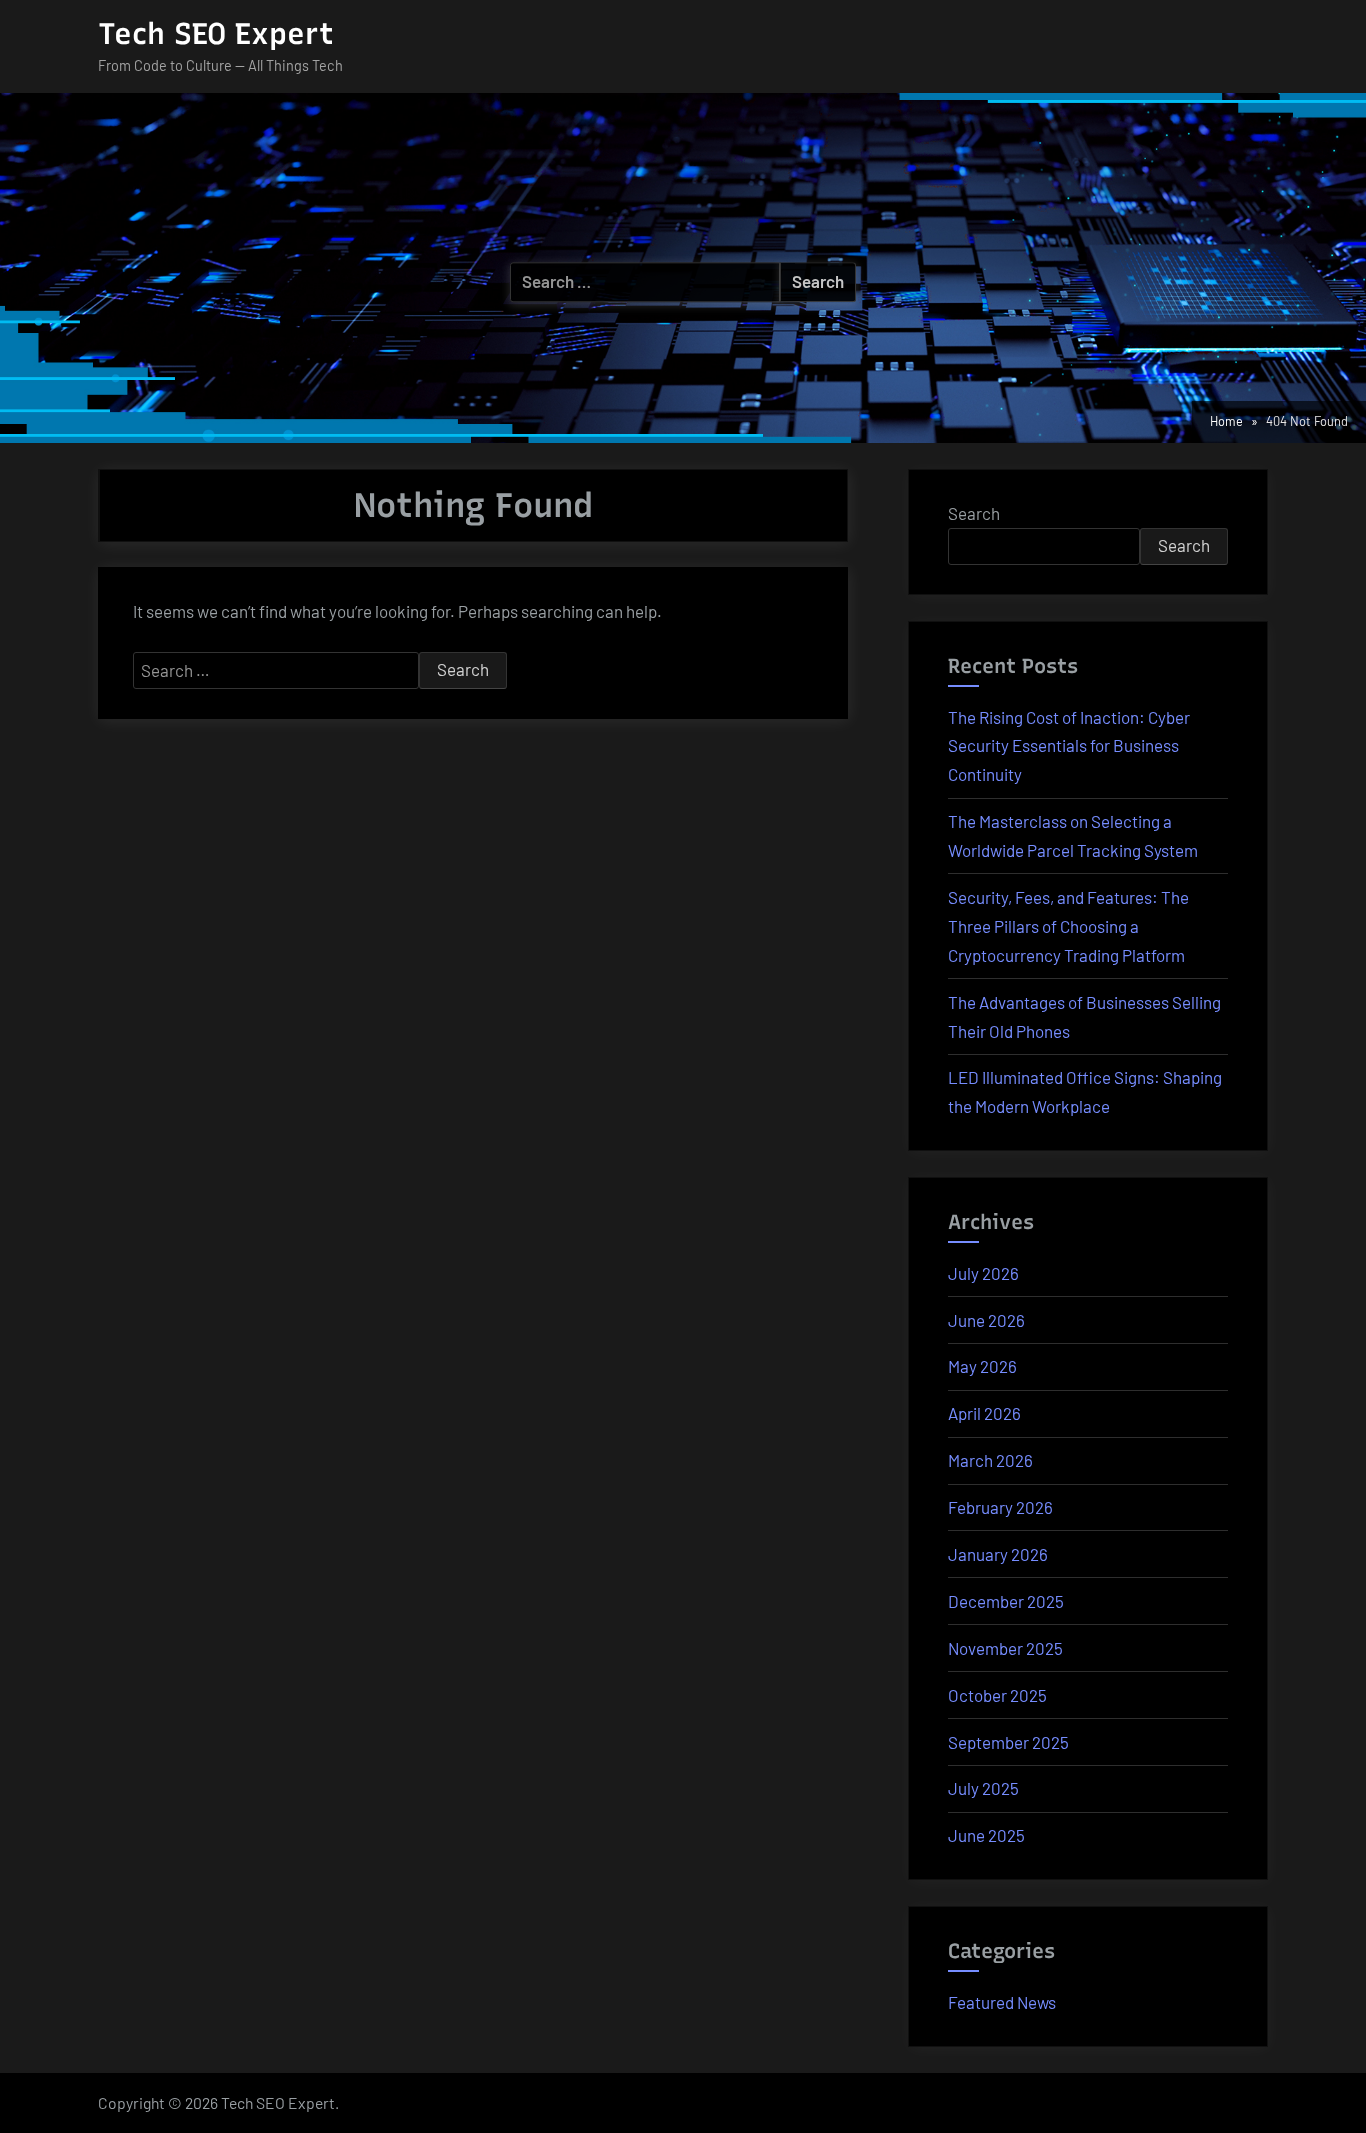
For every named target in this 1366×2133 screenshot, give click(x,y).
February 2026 (1000, 1507)
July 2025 (983, 1788)
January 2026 (998, 1554)
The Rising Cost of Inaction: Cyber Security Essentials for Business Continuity (1069, 746)
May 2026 (982, 1366)
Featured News (1002, 2002)
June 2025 (986, 1835)
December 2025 (1006, 1601)
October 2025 (997, 1695)
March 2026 (990, 1460)
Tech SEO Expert (216, 33)
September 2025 (1008, 1742)
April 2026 (984, 1413)
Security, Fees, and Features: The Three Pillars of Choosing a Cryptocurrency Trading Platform (1068, 926)
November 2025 (1005, 1648)
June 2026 (986, 1320)
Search (974, 513)
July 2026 (983, 1273)
